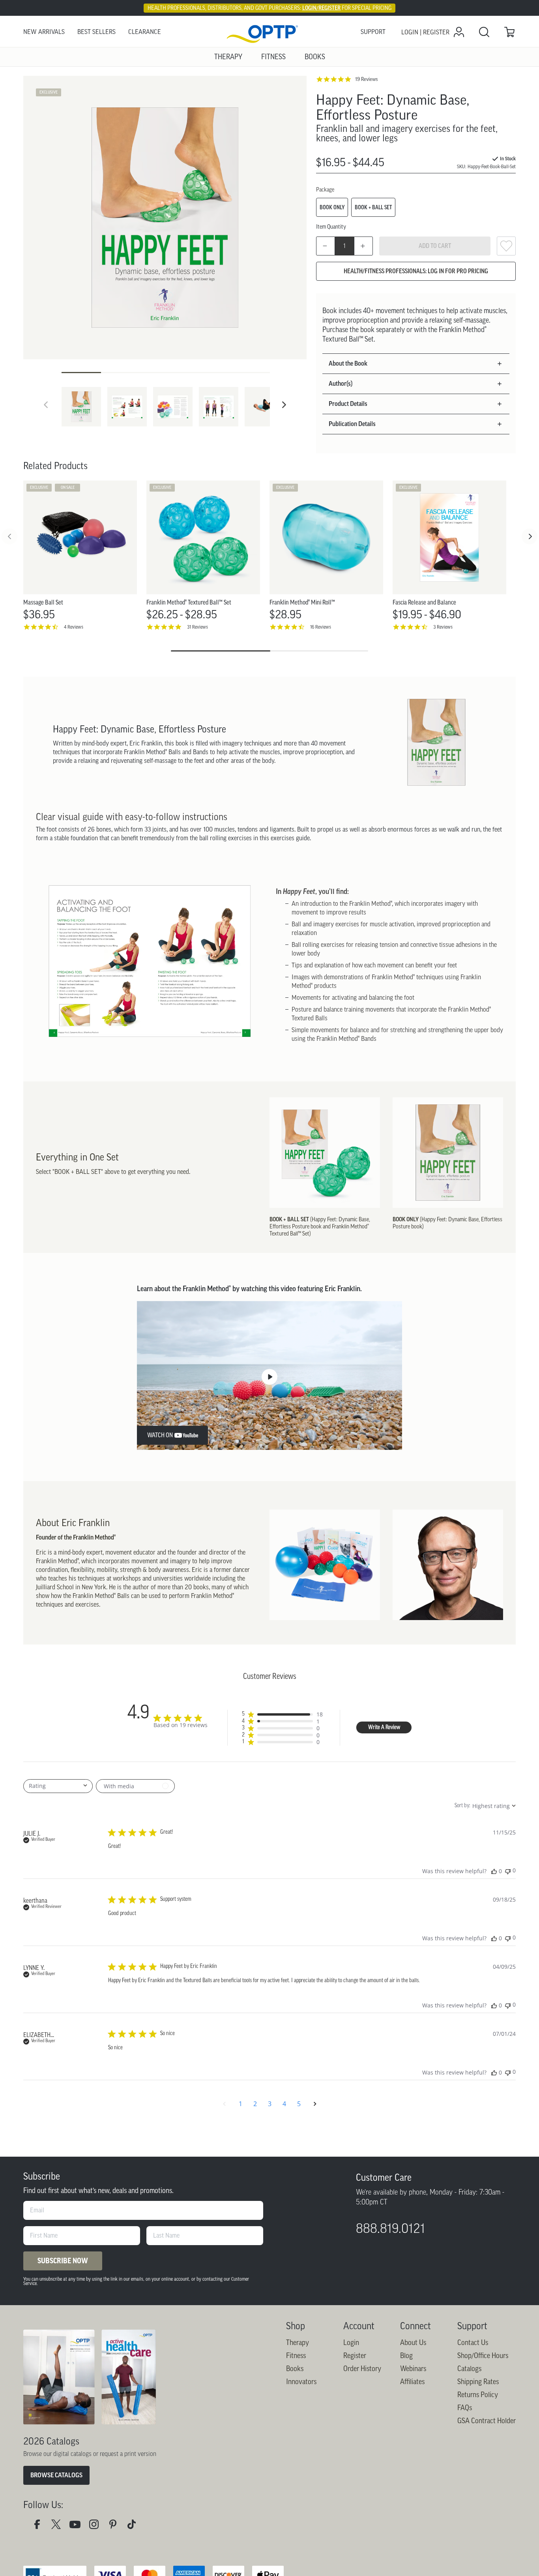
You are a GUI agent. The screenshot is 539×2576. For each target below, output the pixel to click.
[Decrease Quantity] (326, 246)
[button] (284, 405)
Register (355, 2356)
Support (373, 32)
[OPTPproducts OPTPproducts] (59, 2526)
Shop (296, 2326)
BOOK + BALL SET (373, 207)
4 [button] (284, 2104)
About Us (413, 2343)
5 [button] (299, 2104)
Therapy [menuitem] (228, 57)
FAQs (465, 2408)
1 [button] (240, 2104)
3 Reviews (443, 627)
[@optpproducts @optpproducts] (135, 2526)
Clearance (145, 32)
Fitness (296, 2356)
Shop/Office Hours (483, 2356)
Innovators (301, 2382)
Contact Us (473, 2343)
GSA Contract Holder (487, 2421)
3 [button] (270, 2104)
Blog (406, 2356)
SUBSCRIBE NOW (63, 2261)
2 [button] (255, 2104)
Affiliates (412, 2382)
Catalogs (469, 2369)
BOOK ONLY (332, 207)
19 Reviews (366, 79)
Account (359, 2326)
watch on (160, 1435)
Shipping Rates (478, 2382)
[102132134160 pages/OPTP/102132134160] (40, 2526)
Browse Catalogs (56, 2475)
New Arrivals (44, 32)
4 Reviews (74, 627)
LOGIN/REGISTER (321, 8)
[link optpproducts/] (116, 2526)
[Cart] (509, 32)
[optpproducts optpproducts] (97, 2526)
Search (484, 32)
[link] (269, 32)
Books (295, 2369)
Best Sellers (96, 32)
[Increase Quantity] (363, 246)
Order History (362, 2369)
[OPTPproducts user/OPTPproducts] (78, 2526)
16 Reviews (321, 627)
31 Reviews (197, 627)
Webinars (413, 2369)
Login (351, 2343)
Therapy (298, 2343)
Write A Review (384, 1728)
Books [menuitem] (315, 57)
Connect (415, 2326)
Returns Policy (478, 2395)
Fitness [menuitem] (273, 57)
